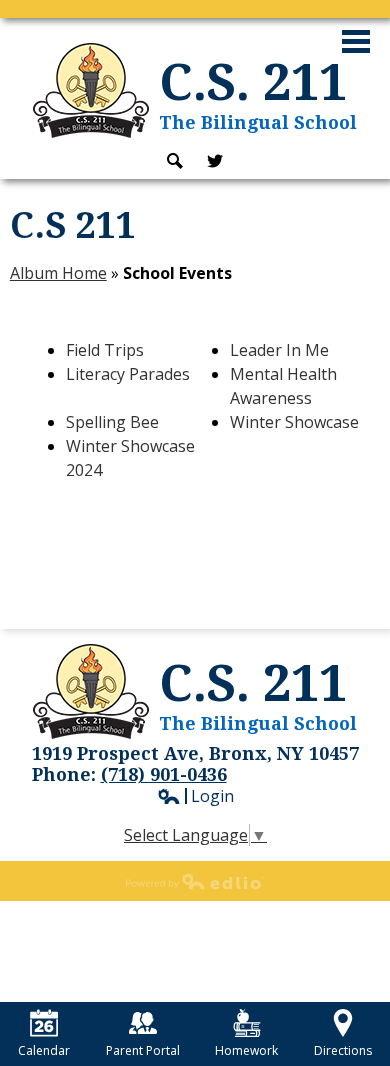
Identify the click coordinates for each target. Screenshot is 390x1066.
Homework (246, 1050)
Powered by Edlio (195, 881)
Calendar (44, 1050)
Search (175, 161)
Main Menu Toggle (356, 41)
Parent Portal (143, 1050)
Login (195, 796)
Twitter (215, 161)
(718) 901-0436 (164, 774)
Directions (343, 1050)
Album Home (58, 273)
